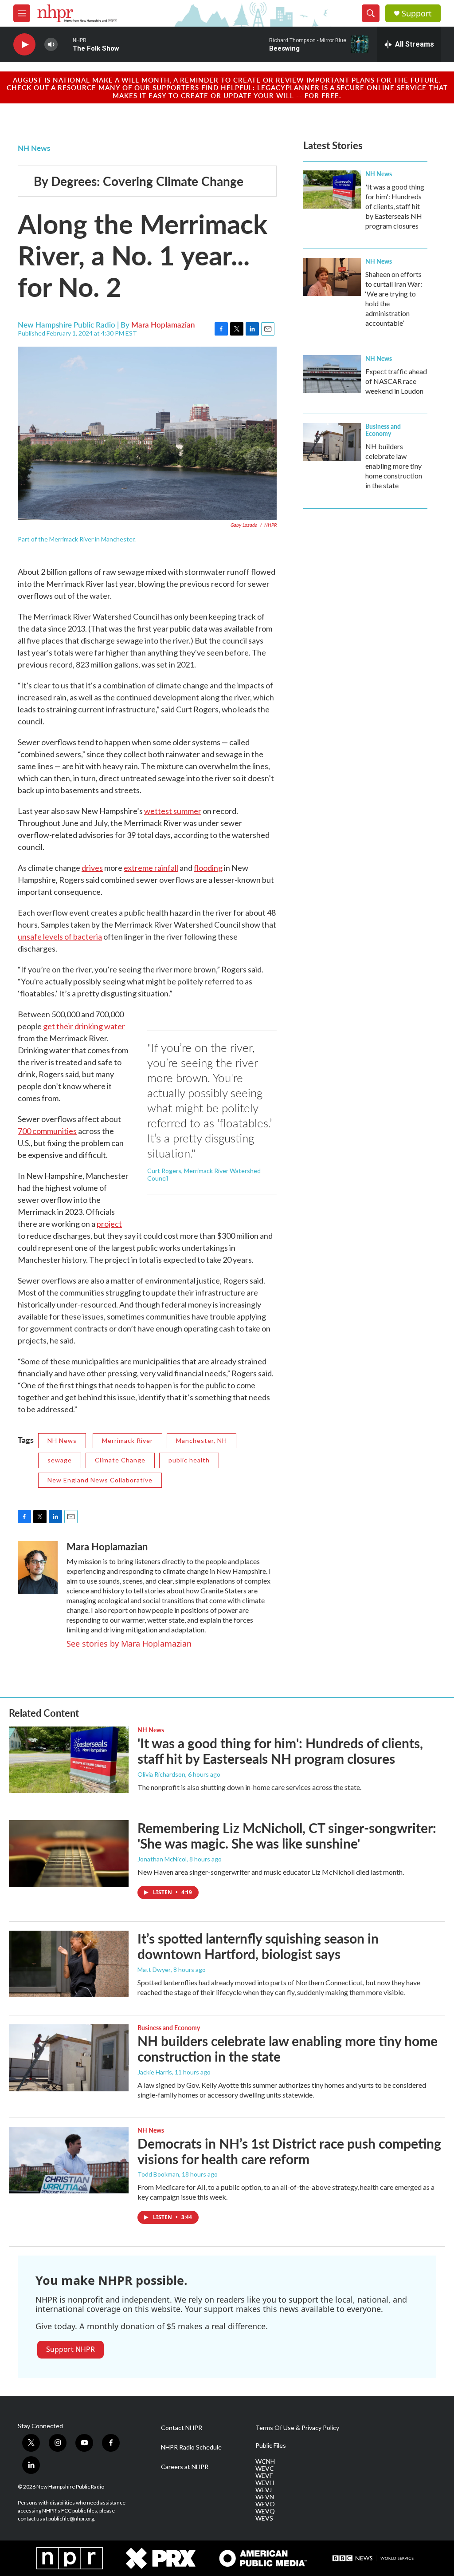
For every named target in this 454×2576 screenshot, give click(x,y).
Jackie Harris (155, 2072)
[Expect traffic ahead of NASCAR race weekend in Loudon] (332, 374)
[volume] (51, 45)
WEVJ (264, 2490)
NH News (34, 148)
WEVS (264, 2518)
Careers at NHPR (185, 2467)
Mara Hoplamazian (163, 324)
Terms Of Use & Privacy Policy (297, 2428)
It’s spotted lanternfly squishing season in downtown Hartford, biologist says (258, 1946)
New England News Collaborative (100, 1480)
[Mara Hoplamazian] (38, 1568)
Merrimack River (127, 1440)
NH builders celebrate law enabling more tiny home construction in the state (394, 466)
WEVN (265, 2497)
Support (417, 14)
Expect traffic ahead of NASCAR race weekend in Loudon (396, 381)
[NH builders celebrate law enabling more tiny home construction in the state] (332, 442)
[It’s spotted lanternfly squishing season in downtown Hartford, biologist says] (69, 1964)
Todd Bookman (158, 2174)
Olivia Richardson (161, 1774)
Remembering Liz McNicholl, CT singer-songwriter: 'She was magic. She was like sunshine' (287, 1835)
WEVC (265, 2469)
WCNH (265, 2461)
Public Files (271, 2446)
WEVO (265, 2504)
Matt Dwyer (154, 1970)
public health (189, 1460)
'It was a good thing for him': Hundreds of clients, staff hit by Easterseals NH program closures (395, 206)
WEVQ (265, 2511)
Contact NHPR (182, 2428)
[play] (24, 45)
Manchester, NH (202, 1440)
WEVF (264, 2476)
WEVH (265, 2483)
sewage (60, 1460)
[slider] (65, 44)
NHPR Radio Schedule (191, 2447)
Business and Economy (383, 430)
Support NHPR (70, 2349)
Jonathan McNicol (162, 1859)
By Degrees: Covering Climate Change (139, 181)
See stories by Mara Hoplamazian (129, 1644)
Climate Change (120, 1460)
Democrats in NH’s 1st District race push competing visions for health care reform (289, 2151)
